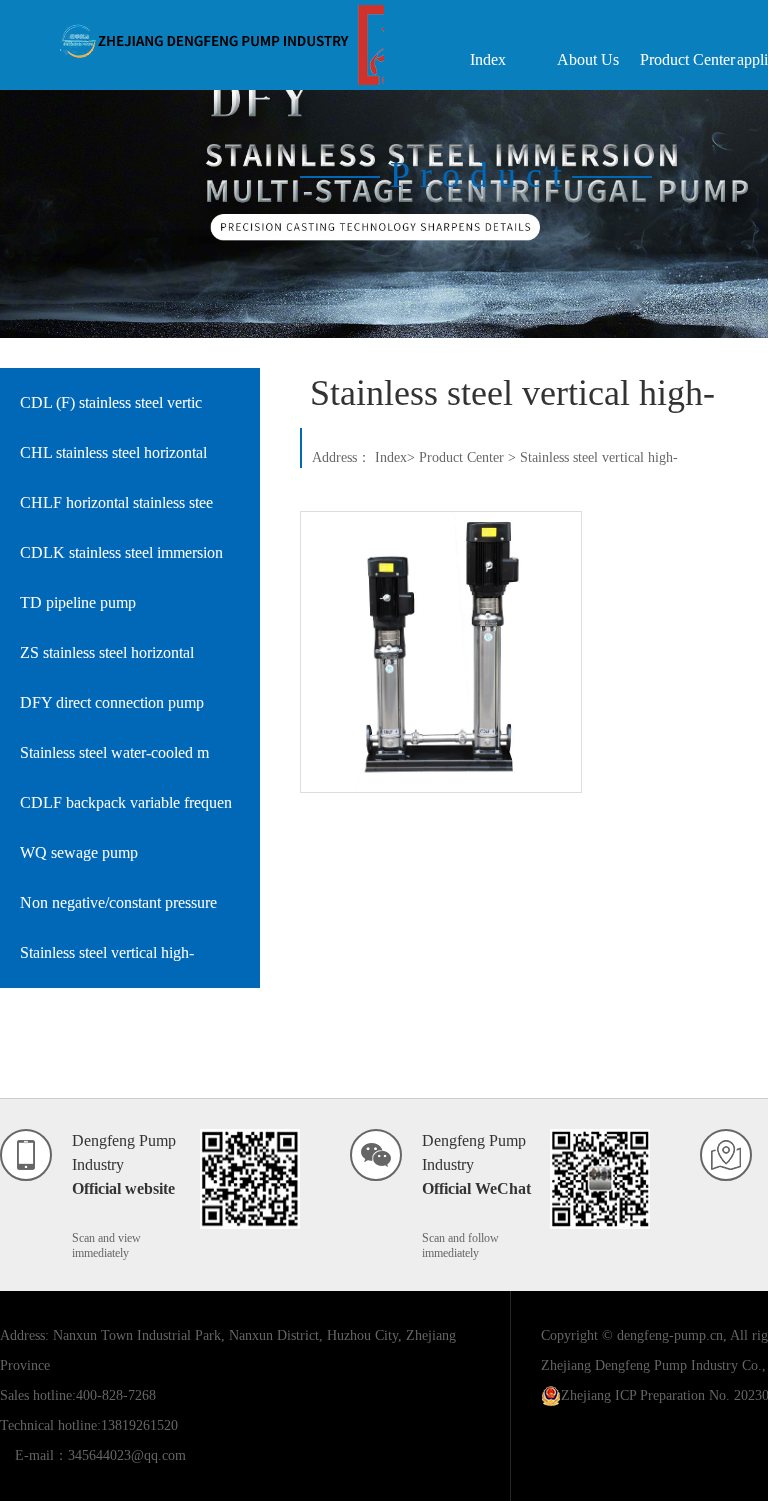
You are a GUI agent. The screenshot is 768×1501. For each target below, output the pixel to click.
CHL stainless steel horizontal (113, 452)
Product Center (687, 59)
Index (488, 59)
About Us (588, 59)
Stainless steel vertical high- (107, 952)
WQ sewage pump (79, 852)
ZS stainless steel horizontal (107, 652)
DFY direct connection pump (112, 702)
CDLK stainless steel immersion (121, 552)
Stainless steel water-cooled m (114, 752)
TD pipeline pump (78, 602)
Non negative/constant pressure (118, 902)
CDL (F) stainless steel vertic (111, 402)
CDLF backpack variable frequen (126, 802)
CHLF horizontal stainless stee (116, 502)
